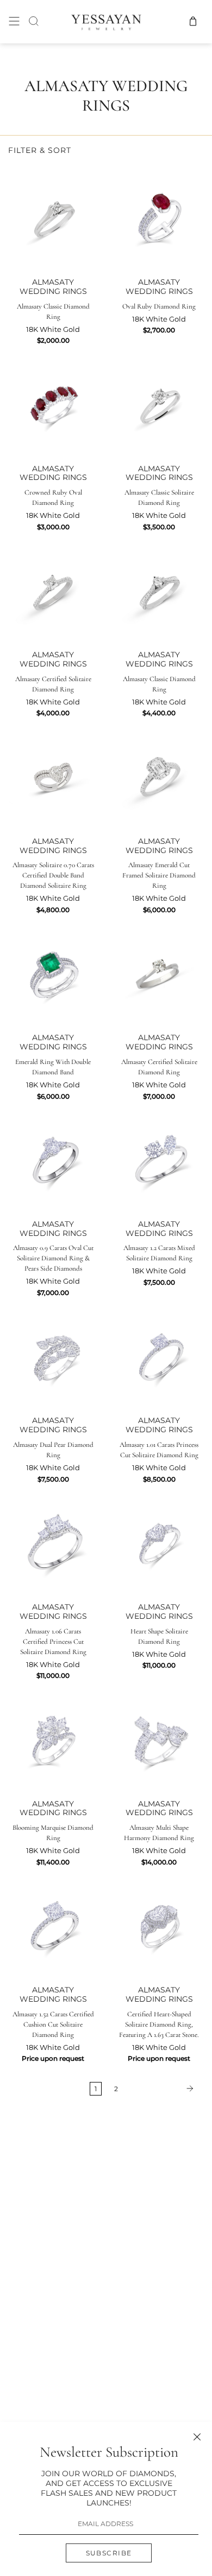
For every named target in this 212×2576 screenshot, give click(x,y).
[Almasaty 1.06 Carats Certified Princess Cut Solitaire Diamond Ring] (53, 1540)
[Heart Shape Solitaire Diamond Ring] (159, 1540)
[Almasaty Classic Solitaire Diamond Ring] (159, 402)
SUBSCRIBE (109, 2553)
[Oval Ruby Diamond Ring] (159, 216)
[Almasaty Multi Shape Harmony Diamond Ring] (159, 1737)
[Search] (34, 21)
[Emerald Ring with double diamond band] (53, 971)
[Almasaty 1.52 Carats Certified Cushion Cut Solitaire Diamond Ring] (53, 1923)
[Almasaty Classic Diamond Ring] (53, 216)
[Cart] (193, 21)
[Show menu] (14, 21)
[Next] (163, 2088)
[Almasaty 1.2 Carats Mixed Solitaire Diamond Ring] (159, 1158)
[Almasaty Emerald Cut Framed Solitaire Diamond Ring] (159, 775)
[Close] (197, 2437)
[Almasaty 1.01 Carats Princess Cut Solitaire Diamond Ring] (159, 1354)
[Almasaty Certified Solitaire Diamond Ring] (53, 588)
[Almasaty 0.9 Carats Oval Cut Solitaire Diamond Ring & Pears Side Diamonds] (53, 1158)
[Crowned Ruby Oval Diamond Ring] (53, 402)
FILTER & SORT (40, 150)
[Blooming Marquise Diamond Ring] (53, 1737)
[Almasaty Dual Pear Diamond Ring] (53, 1354)
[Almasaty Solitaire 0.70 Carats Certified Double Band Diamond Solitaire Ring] (53, 775)
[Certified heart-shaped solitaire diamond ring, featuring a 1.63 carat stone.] (159, 1923)
